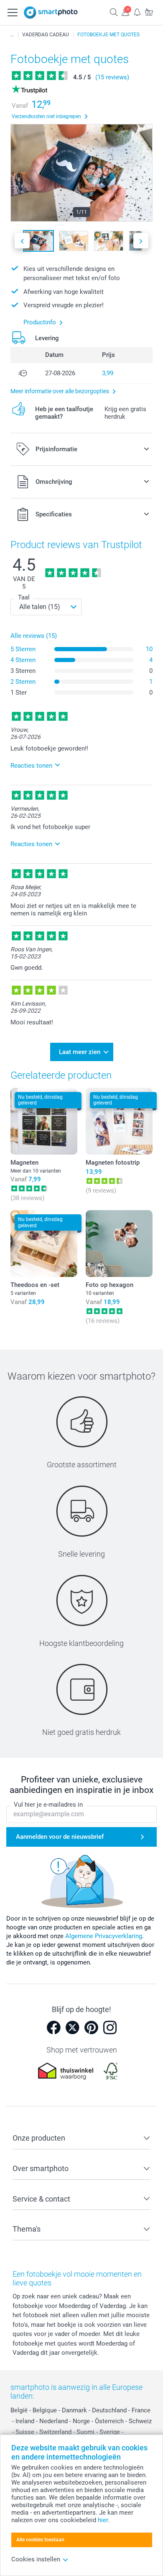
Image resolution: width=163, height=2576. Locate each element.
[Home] (12, 35)
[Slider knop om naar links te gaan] (22, 241)
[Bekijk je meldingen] (137, 12)
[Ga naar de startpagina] (51, 13)
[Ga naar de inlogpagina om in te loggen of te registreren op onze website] (125, 12)
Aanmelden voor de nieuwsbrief (60, 1837)
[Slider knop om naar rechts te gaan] (141, 241)
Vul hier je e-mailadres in (48, 1805)
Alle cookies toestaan (40, 2540)
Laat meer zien (80, 1052)
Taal (24, 597)
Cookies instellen (36, 2559)
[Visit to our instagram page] (110, 2027)
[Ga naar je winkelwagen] (149, 12)
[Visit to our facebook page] (53, 2027)
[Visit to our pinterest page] (91, 2027)
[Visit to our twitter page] (72, 2027)
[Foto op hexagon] (119, 1244)
